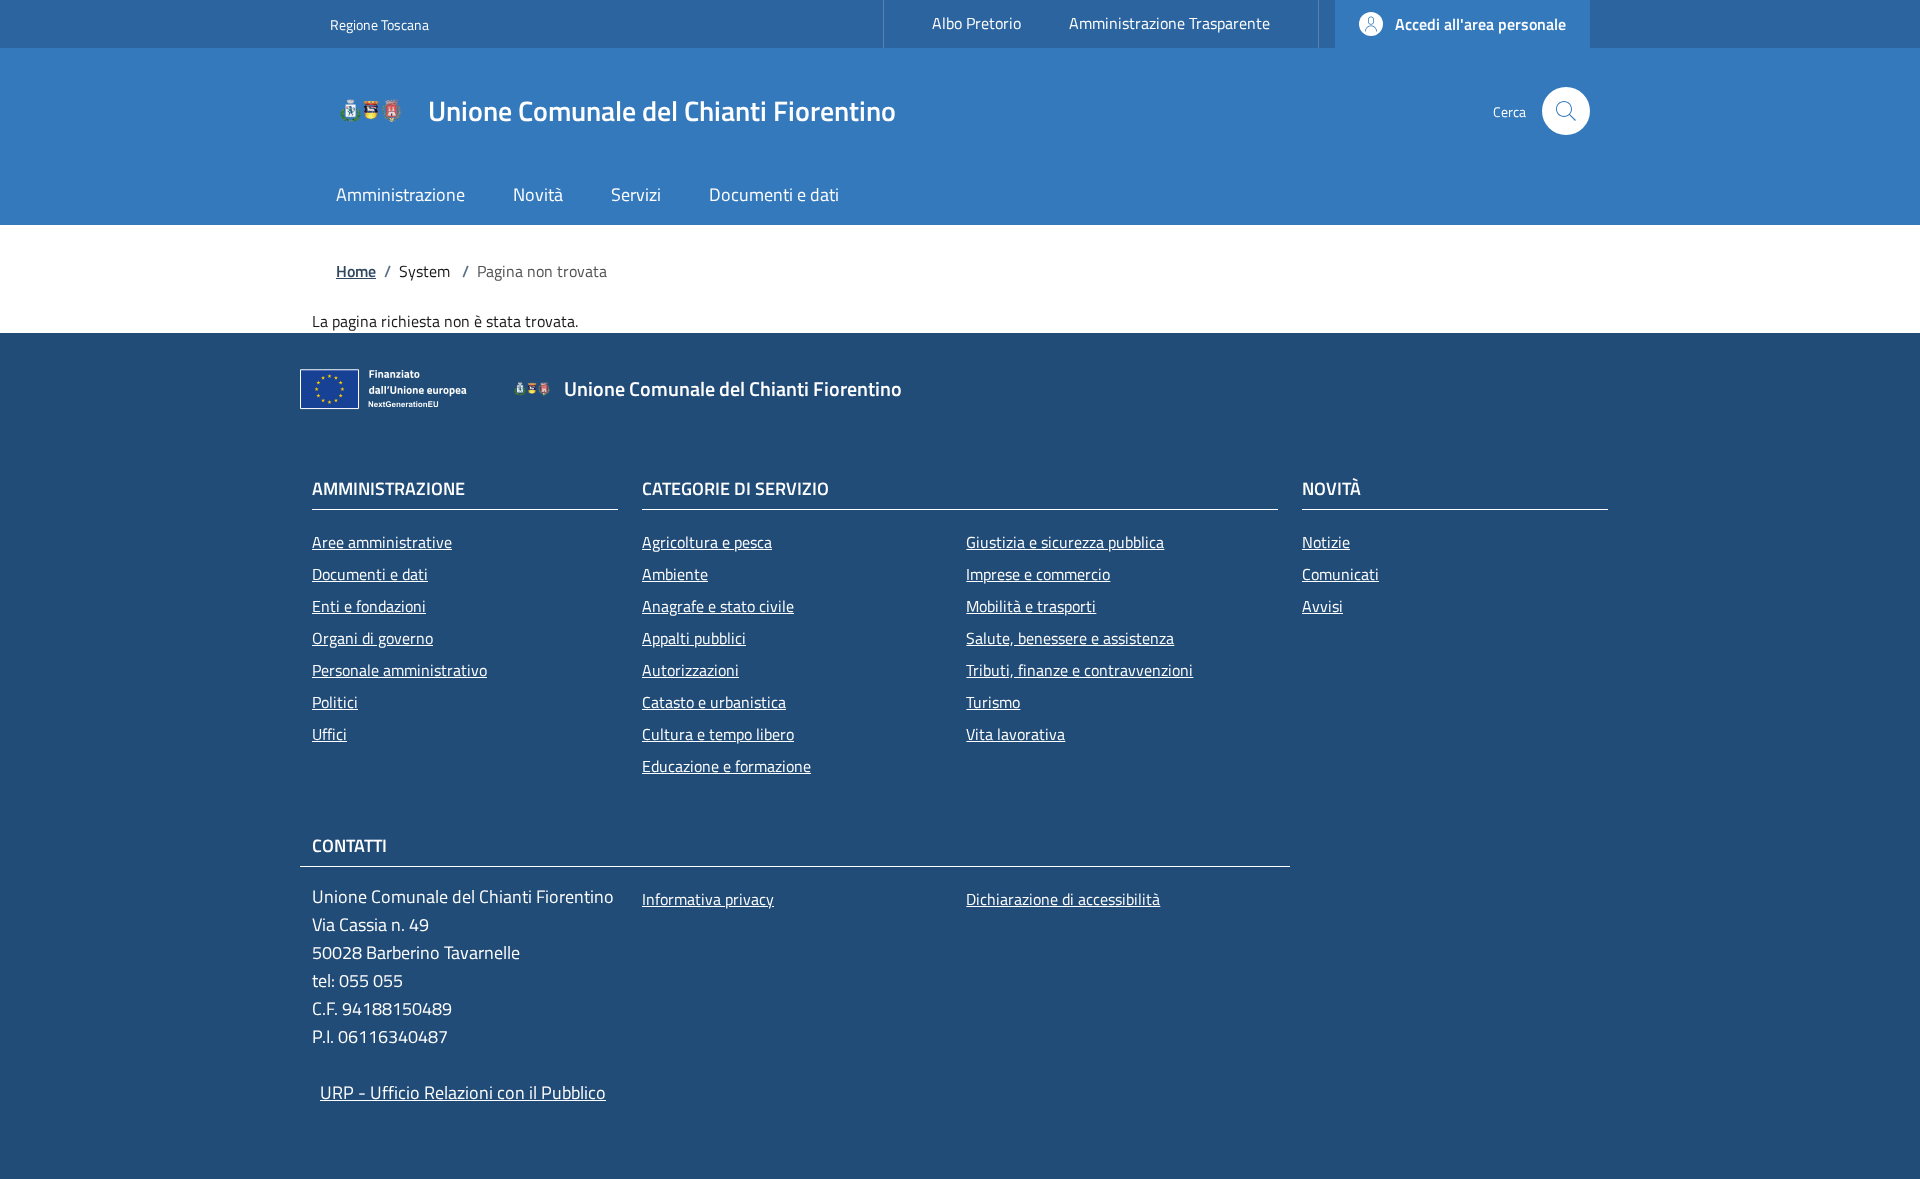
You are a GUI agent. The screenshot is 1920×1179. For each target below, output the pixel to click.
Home (356, 271)
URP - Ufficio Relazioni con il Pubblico (463, 1092)
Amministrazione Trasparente (1169, 23)
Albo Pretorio (976, 23)
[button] (1462, 24)
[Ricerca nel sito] (1566, 111)
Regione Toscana (379, 24)
